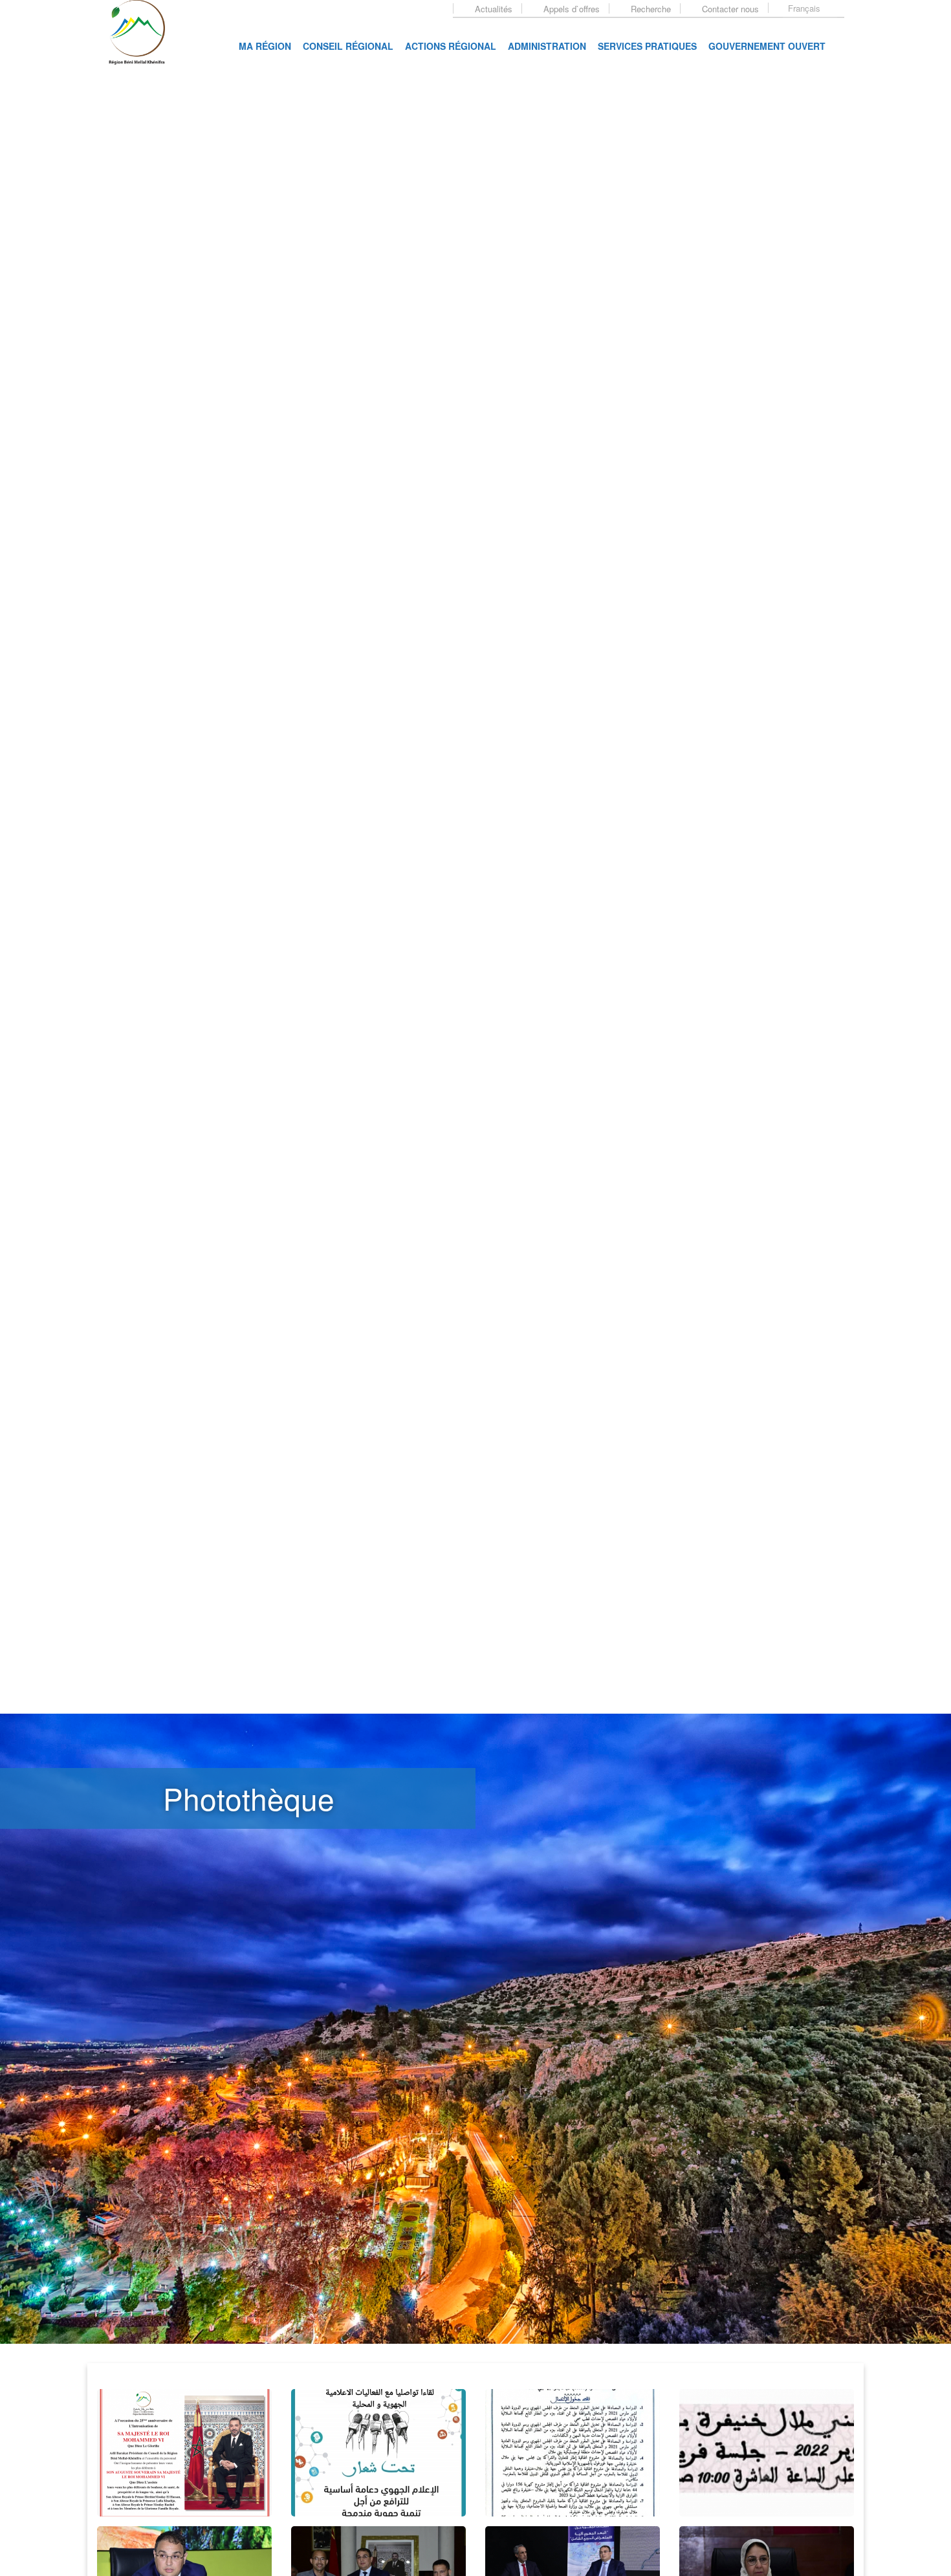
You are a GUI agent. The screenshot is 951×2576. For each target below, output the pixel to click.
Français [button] (805, 8)
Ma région (265, 46)
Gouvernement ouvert (767, 46)
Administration (547, 46)
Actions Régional (451, 46)
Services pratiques (647, 46)
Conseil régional (348, 46)
